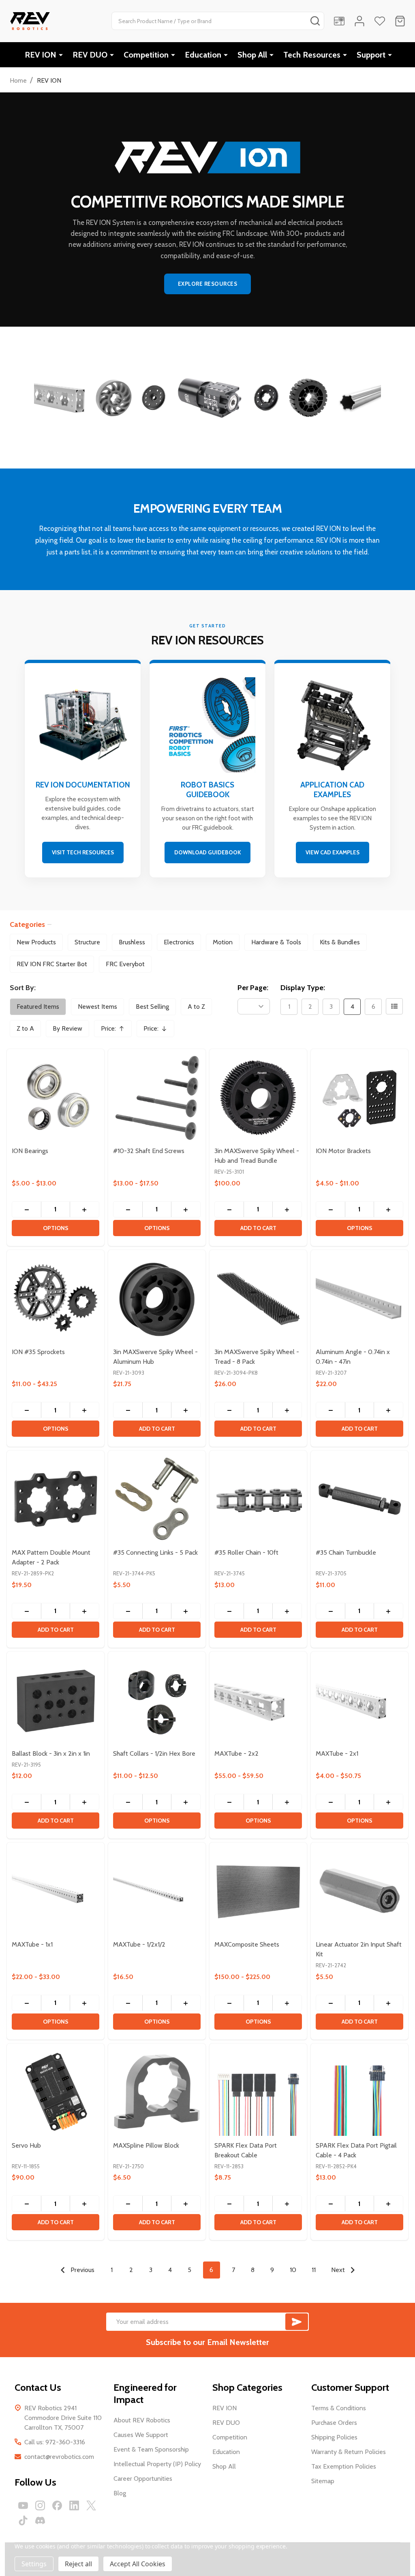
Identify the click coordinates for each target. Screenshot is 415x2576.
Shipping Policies (334, 2437)
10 (293, 2270)
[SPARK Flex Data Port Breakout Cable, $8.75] (258, 2092)
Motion (223, 942)
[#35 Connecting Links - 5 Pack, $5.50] (157, 1499)
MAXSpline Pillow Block (146, 2145)
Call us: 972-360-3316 (55, 2442)
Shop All (252, 55)
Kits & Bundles (340, 942)
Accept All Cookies (138, 2564)
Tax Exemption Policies (344, 2466)
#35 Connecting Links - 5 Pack (155, 1552)
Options (56, 1228)
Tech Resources (312, 55)
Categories (27, 924)
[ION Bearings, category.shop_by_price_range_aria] (56, 1098)
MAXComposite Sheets (247, 1944)
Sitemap (323, 2481)
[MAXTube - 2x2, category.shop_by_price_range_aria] (258, 1700)
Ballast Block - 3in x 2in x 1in (51, 1753)
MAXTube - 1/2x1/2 (139, 1944)
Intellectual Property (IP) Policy (157, 2464)
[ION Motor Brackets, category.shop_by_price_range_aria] (359, 1098)
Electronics (179, 942)
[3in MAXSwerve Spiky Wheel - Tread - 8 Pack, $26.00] (258, 1299)
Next (339, 2270)
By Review (67, 1028)
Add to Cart (258, 1228)
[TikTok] (23, 2520)
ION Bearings (30, 1151)
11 (314, 2270)
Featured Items (38, 1007)
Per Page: (253, 988)
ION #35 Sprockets (38, 1352)
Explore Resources (208, 284)
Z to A (25, 1028)
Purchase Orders (334, 2423)
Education (203, 55)
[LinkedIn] (74, 2505)
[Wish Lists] (380, 21)
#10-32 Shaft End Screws (149, 1151)
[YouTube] (23, 2505)
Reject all (78, 2564)
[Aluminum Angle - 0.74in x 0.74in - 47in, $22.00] (359, 1299)
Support (371, 55)
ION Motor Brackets (343, 1151)
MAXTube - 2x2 (236, 1753)
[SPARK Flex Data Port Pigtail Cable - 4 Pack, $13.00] (359, 2092)
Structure (87, 942)
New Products (36, 942)
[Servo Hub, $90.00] (56, 2092)
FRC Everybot (125, 964)
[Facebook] (57, 2505)
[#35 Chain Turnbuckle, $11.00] (359, 1499)
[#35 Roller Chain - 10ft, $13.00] (258, 1499)
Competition (146, 55)
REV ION (41, 55)
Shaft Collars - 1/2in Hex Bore (154, 1753)
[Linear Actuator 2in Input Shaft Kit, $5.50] (359, 1891)
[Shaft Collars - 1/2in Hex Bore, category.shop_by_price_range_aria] (157, 1700)
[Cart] (400, 21)
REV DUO (90, 55)
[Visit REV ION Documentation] (83, 770)
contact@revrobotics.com (59, 2457)
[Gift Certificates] (339, 21)
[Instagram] (40, 2505)
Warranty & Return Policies (349, 2452)
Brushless (132, 942)
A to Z (196, 1007)
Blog (120, 2493)
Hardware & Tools (276, 942)
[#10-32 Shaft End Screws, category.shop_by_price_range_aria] (157, 1098)
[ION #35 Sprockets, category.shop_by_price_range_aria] (56, 1299)
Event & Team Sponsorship (151, 2449)
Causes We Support (141, 2435)
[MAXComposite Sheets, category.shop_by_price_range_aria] (258, 1891)
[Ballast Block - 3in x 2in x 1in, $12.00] (56, 1700)
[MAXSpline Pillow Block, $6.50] (157, 2092)
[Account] (359, 21)
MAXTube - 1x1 (32, 1944)
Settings (34, 2564)
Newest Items (97, 1007)
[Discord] (40, 2520)
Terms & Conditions (339, 2408)
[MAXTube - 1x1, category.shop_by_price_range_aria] (56, 1891)
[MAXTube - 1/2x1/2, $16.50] (157, 1891)
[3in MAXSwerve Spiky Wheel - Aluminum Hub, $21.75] (157, 1299)
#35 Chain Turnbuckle (346, 1552)
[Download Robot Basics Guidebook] (207, 770)
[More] (61, 55)
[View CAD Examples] (332, 770)
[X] (91, 2505)
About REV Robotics (142, 2420)
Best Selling (152, 1007)
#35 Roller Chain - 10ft (246, 1552)
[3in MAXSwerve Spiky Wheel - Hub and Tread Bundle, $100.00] (258, 1098)
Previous (82, 2270)
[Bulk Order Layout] (394, 1006)
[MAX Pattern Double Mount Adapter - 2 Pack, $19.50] (56, 1499)
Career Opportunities (143, 2479)
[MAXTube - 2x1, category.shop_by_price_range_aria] (359, 1700)
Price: (116, 1031)
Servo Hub (26, 2145)
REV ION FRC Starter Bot (52, 964)
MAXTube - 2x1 (337, 1753)
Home (18, 80)
